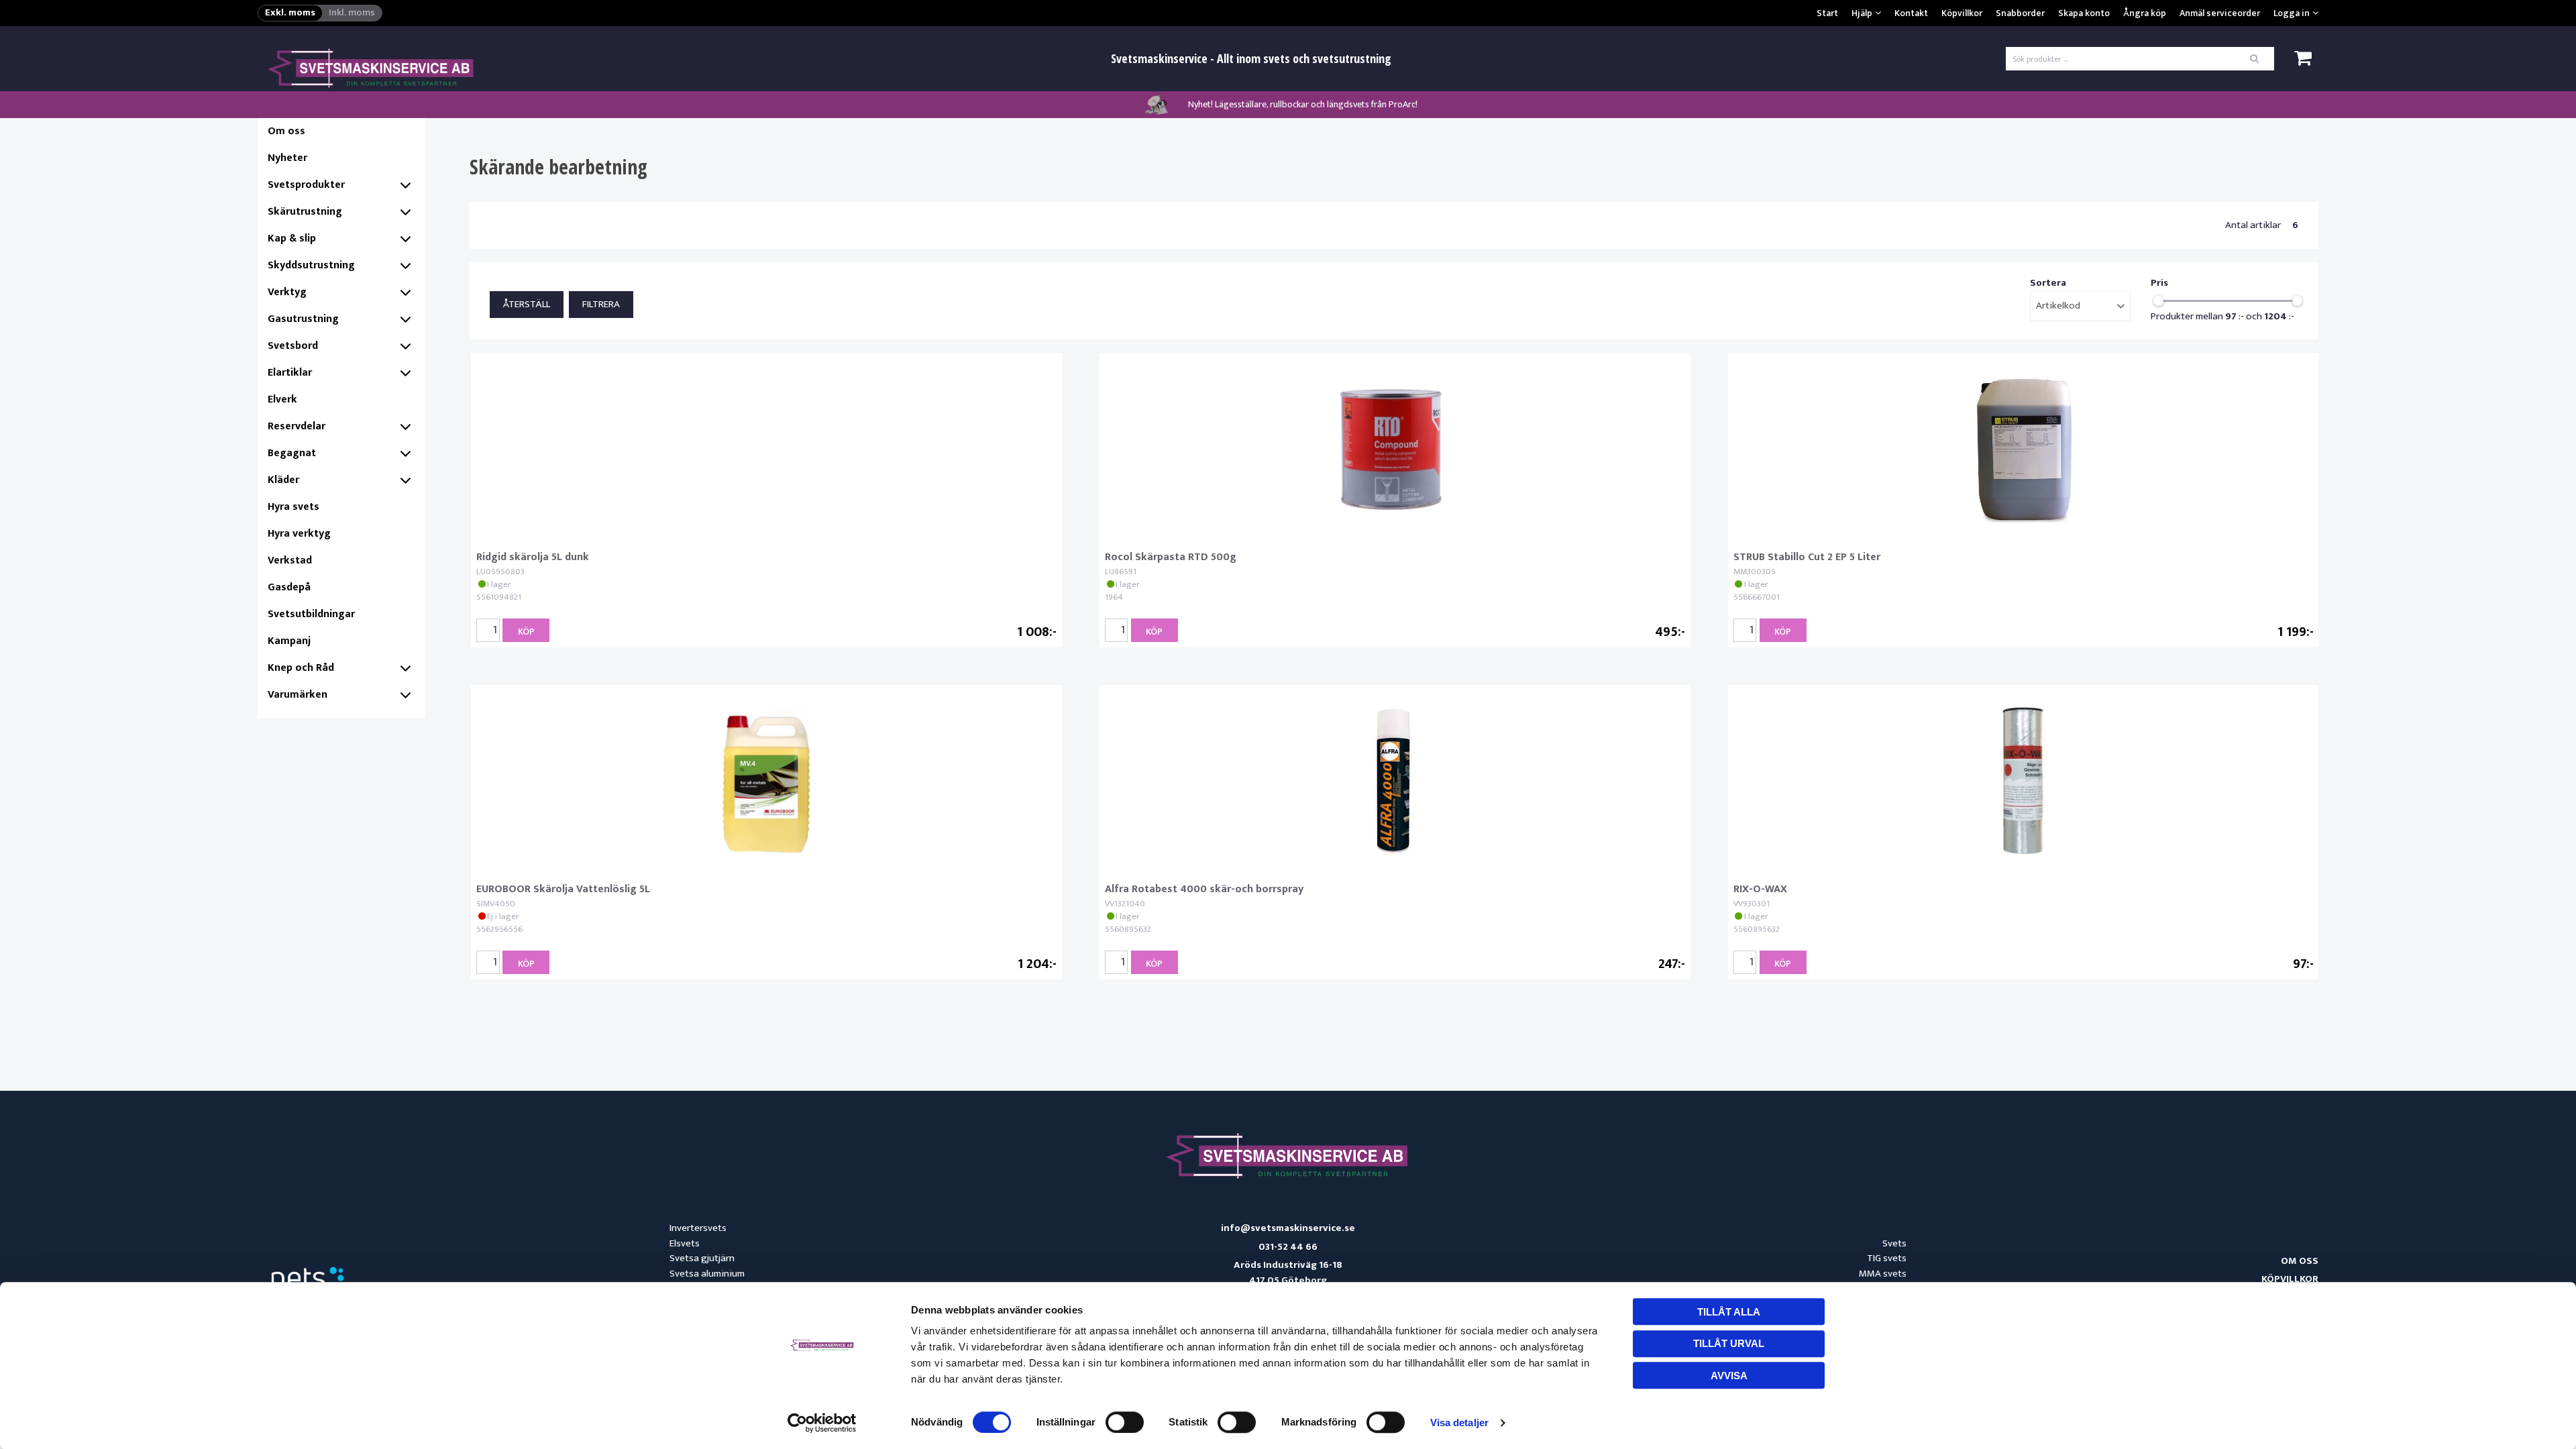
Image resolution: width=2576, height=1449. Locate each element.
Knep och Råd (301, 668)
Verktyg (287, 292)
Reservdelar (297, 426)
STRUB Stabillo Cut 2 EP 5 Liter (1807, 557)
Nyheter (287, 158)
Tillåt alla (1729, 1312)
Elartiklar (290, 373)
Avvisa (1729, 1376)
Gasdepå (289, 587)
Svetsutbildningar (311, 614)
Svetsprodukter (306, 185)
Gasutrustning (303, 319)
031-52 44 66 (1288, 1247)
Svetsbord (293, 346)
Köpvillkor (1962, 13)
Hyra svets (293, 507)
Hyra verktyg (299, 534)
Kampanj (289, 641)
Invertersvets (698, 1228)
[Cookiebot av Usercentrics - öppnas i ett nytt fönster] (822, 1423)
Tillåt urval (1729, 1343)
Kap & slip (292, 238)
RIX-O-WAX (1760, 889)
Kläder (283, 480)
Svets (1894, 1243)
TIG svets (1887, 1258)
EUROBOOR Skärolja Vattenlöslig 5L (563, 889)
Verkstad (290, 560)
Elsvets (685, 1243)
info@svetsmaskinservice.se (1288, 1229)
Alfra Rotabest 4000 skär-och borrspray (1204, 889)
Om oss (286, 131)
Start (1827, 13)
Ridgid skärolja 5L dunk (533, 557)
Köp (526, 632)
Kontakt (1911, 13)
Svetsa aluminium (707, 1274)
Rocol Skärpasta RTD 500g (1171, 557)
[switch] (1125, 1422)
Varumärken (298, 695)
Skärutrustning (305, 212)
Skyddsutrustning (311, 265)
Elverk (282, 399)
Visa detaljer (1459, 1423)
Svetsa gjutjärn (702, 1258)
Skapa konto (2084, 13)
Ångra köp (2145, 13)
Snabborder (2020, 13)
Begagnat (292, 453)
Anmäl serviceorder (2220, 13)
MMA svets (1883, 1274)
